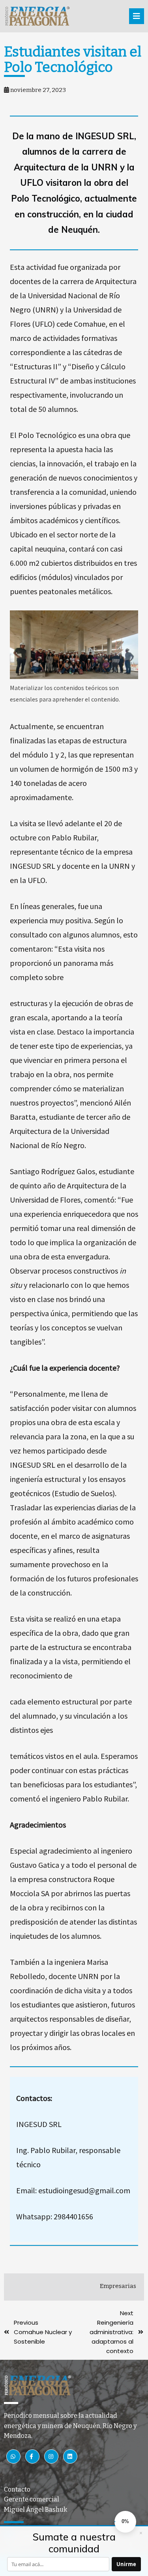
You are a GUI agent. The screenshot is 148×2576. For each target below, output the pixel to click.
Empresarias (118, 2286)
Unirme (126, 2564)
